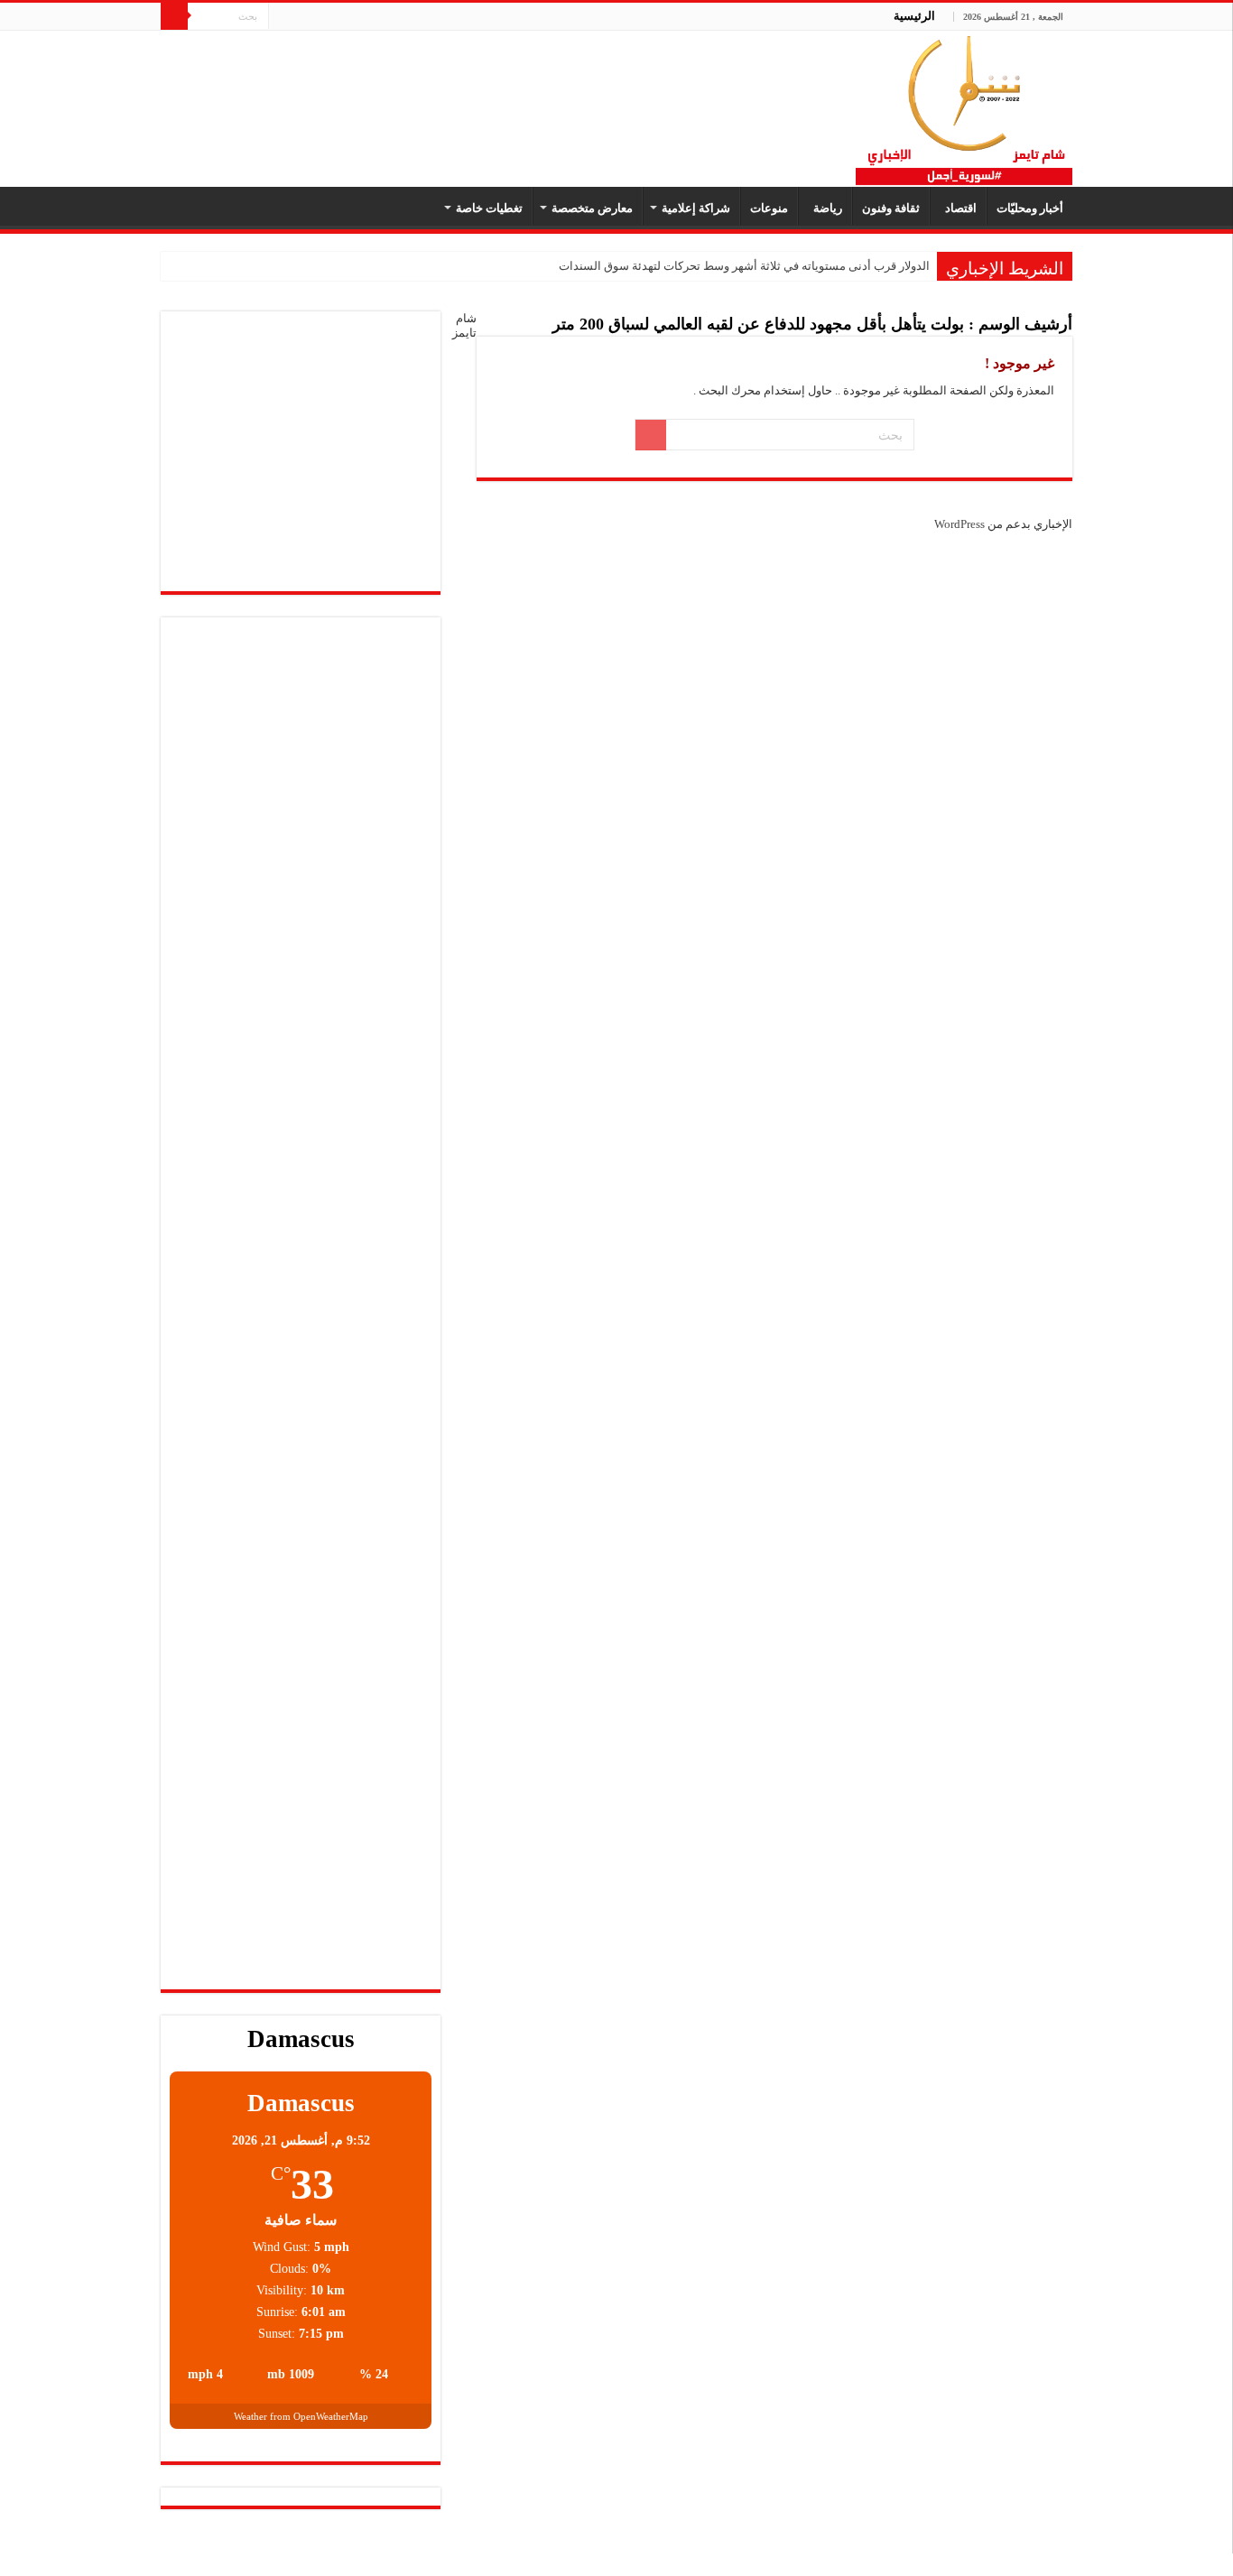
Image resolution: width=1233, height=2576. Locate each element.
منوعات (769, 208)
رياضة (825, 208)
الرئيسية (914, 16)
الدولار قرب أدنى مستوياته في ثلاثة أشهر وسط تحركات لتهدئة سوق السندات (744, 266)
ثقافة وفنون (891, 208)
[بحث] (174, 16)
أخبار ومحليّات (1030, 208)
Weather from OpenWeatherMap (301, 2416)
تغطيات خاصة (489, 208)
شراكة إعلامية (696, 208)
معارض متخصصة (592, 208)
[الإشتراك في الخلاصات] (482, 327)
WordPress (960, 524)
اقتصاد (958, 208)
